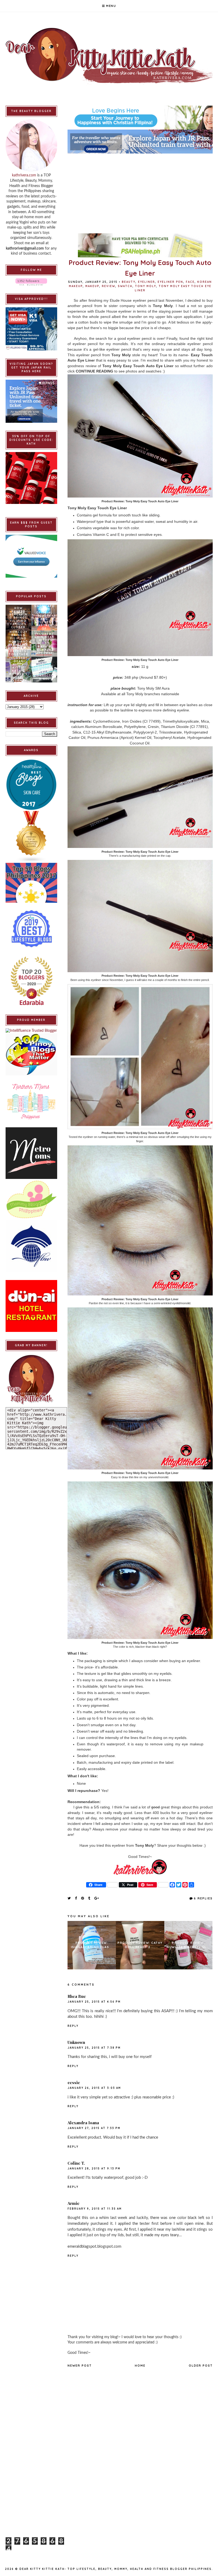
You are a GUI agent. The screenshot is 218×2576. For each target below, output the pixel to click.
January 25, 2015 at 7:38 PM (94, 2048)
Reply (73, 2026)
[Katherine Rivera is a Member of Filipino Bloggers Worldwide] (32, 1246)
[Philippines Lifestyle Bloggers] (32, 837)
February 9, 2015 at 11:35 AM (95, 2209)
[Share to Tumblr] (89, 1898)
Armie (74, 2203)
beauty (129, 282)
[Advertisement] (140, 191)
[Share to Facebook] (76, 1898)
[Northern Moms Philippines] (32, 1101)
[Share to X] (69, 1898)
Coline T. (76, 2163)
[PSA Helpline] (140, 245)
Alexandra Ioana (83, 2123)
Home (140, 2366)
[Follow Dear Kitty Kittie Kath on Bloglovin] (32, 282)
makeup (92, 286)
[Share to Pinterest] (83, 1898)
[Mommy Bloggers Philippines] (32, 1200)
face (190, 282)
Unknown (76, 2042)
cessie (74, 2082)
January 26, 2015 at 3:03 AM (94, 2088)
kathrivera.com (24, 175)
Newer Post (80, 2366)
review (108, 286)
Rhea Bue (77, 1996)
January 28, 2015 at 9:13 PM (94, 2169)
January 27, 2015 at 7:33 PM (94, 2128)
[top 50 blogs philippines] (32, 883)
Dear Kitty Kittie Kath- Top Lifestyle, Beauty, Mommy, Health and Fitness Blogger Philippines (116, 2569)
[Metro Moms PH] (32, 1153)
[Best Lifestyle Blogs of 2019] (32, 929)
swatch (125, 286)
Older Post (201, 2366)
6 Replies (203, 1898)
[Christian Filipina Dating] (140, 118)
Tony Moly (146, 286)
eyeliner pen (170, 282)
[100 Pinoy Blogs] (32, 1054)
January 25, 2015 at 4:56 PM (94, 2002)
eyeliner (146, 282)
